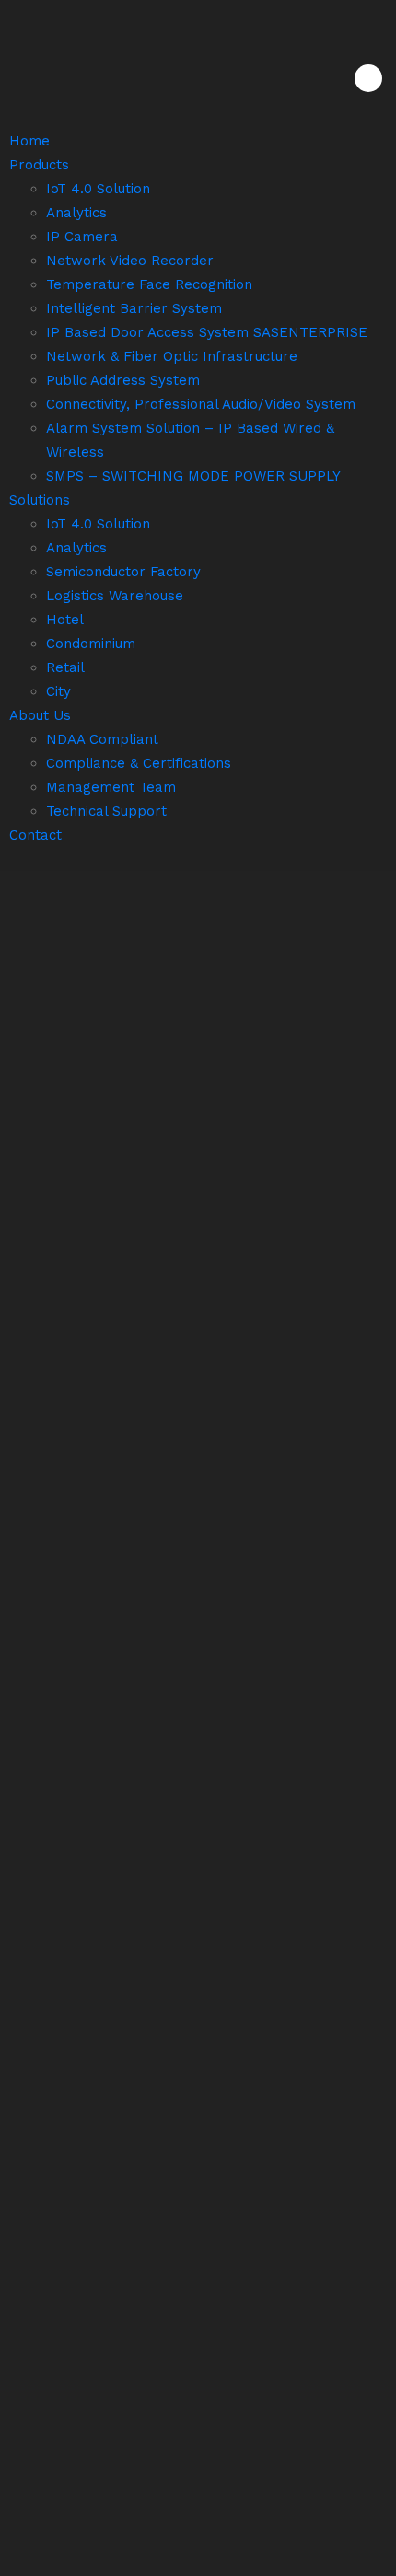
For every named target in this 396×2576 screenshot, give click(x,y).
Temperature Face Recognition (149, 284)
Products (39, 165)
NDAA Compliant (102, 739)
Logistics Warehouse (115, 596)
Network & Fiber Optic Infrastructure (172, 356)
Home (29, 141)
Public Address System (123, 380)
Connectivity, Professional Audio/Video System (201, 404)
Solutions (40, 500)
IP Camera (82, 237)
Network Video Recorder (130, 261)
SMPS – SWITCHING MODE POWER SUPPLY (193, 476)
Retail (65, 667)
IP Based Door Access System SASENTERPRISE (207, 332)
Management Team (111, 787)
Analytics (76, 213)
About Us (40, 715)
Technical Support (106, 811)
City (58, 691)
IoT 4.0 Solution (98, 189)
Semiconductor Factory (123, 572)
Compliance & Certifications (139, 763)
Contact (35, 835)
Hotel (65, 620)
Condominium (91, 644)
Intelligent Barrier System (134, 308)
